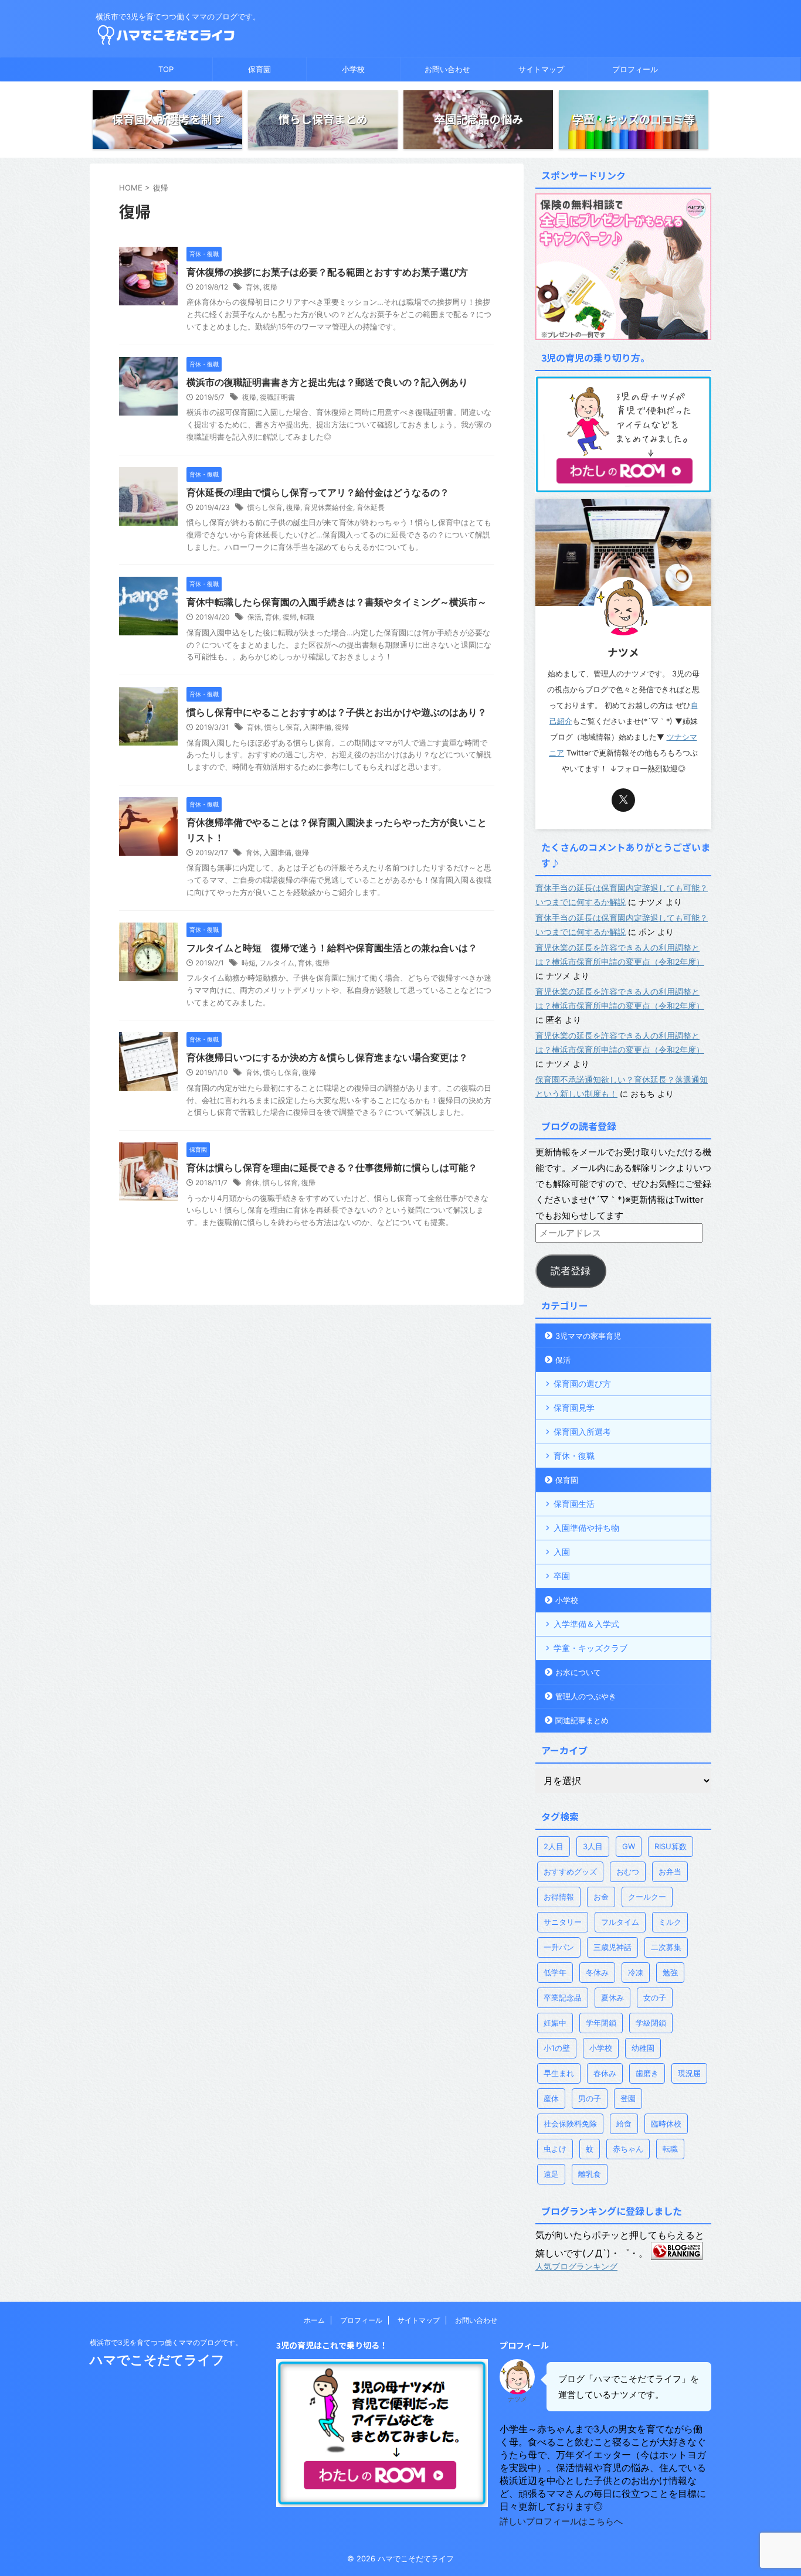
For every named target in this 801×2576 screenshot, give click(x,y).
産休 (551, 2098)
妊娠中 (555, 2023)
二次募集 (666, 1947)
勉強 (670, 1972)
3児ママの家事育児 (588, 1336)
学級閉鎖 (651, 2023)
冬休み (597, 1972)
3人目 (593, 1846)
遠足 (551, 2174)
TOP (166, 69)
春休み (605, 2073)
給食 (624, 2124)
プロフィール (635, 69)
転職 (307, 617)
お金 (601, 1897)
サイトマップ (541, 69)
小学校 (353, 69)
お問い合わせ (447, 69)
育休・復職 (574, 1456)
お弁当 (670, 1871)
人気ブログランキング (576, 2266)
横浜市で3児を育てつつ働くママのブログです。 (166, 2342)
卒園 (562, 1576)
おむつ (628, 1871)
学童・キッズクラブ (590, 1648)
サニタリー (563, 1922)
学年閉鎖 (601, 2023)
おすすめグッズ (570, 1871)
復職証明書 (277, 397)
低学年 (555, 1972)
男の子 (590, 2098)
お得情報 (559, 1897)
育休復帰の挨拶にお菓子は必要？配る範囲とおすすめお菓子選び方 (327, 272)
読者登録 (571, 1271)
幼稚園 (643, 2048)
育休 (253, 287)
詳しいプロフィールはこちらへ (561, 2521)
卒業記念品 (563, 1997)
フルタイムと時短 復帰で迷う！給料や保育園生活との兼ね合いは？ (332, 948)
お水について (578, 1672)
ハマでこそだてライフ (157, 2360)
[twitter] (623, 800)
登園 (628, 2098)
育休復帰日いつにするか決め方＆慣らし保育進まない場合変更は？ (327, 1057)
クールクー (647, 1897)
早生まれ (559, 2073)
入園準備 (317, 727)
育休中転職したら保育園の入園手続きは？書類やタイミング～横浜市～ (337, 602)
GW (629, 1846)
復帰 (270, 287)
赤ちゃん (628, 2149)
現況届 (689, 2073)
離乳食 (590, 2174)
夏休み (612, 1997)
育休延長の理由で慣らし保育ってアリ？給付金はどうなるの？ (318, 492)
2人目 (554, 1846)
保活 (254, 617)
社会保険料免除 (570, 2124)
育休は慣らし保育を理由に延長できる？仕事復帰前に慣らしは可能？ (332, 1168)
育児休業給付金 (328, 507)
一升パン (559, 1947)
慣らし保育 (265, 507)
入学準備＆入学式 (586, 1624)
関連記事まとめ (582, 1720)
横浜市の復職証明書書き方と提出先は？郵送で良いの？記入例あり (327, 382)
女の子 (655, 1997)
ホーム (314, 2320)
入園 (562, 1552)
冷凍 (636, 1972)
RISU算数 (671, 1846)
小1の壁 (557, 2048)
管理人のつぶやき (586, 1696)
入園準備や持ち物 (586, 1528)
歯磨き (647, 2073)
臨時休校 (666, 2124)
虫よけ (555, 2149)
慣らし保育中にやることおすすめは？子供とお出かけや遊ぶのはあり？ (337, 712)
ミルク (670, 1922)
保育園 (259, 69)
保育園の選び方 (582, 1384)
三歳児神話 (612, 1947)
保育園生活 (574, 1504)
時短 (249, 963)
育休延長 (371, 507)
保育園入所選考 (582, 1432)
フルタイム (277, 963)
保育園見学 (574, 1408)
